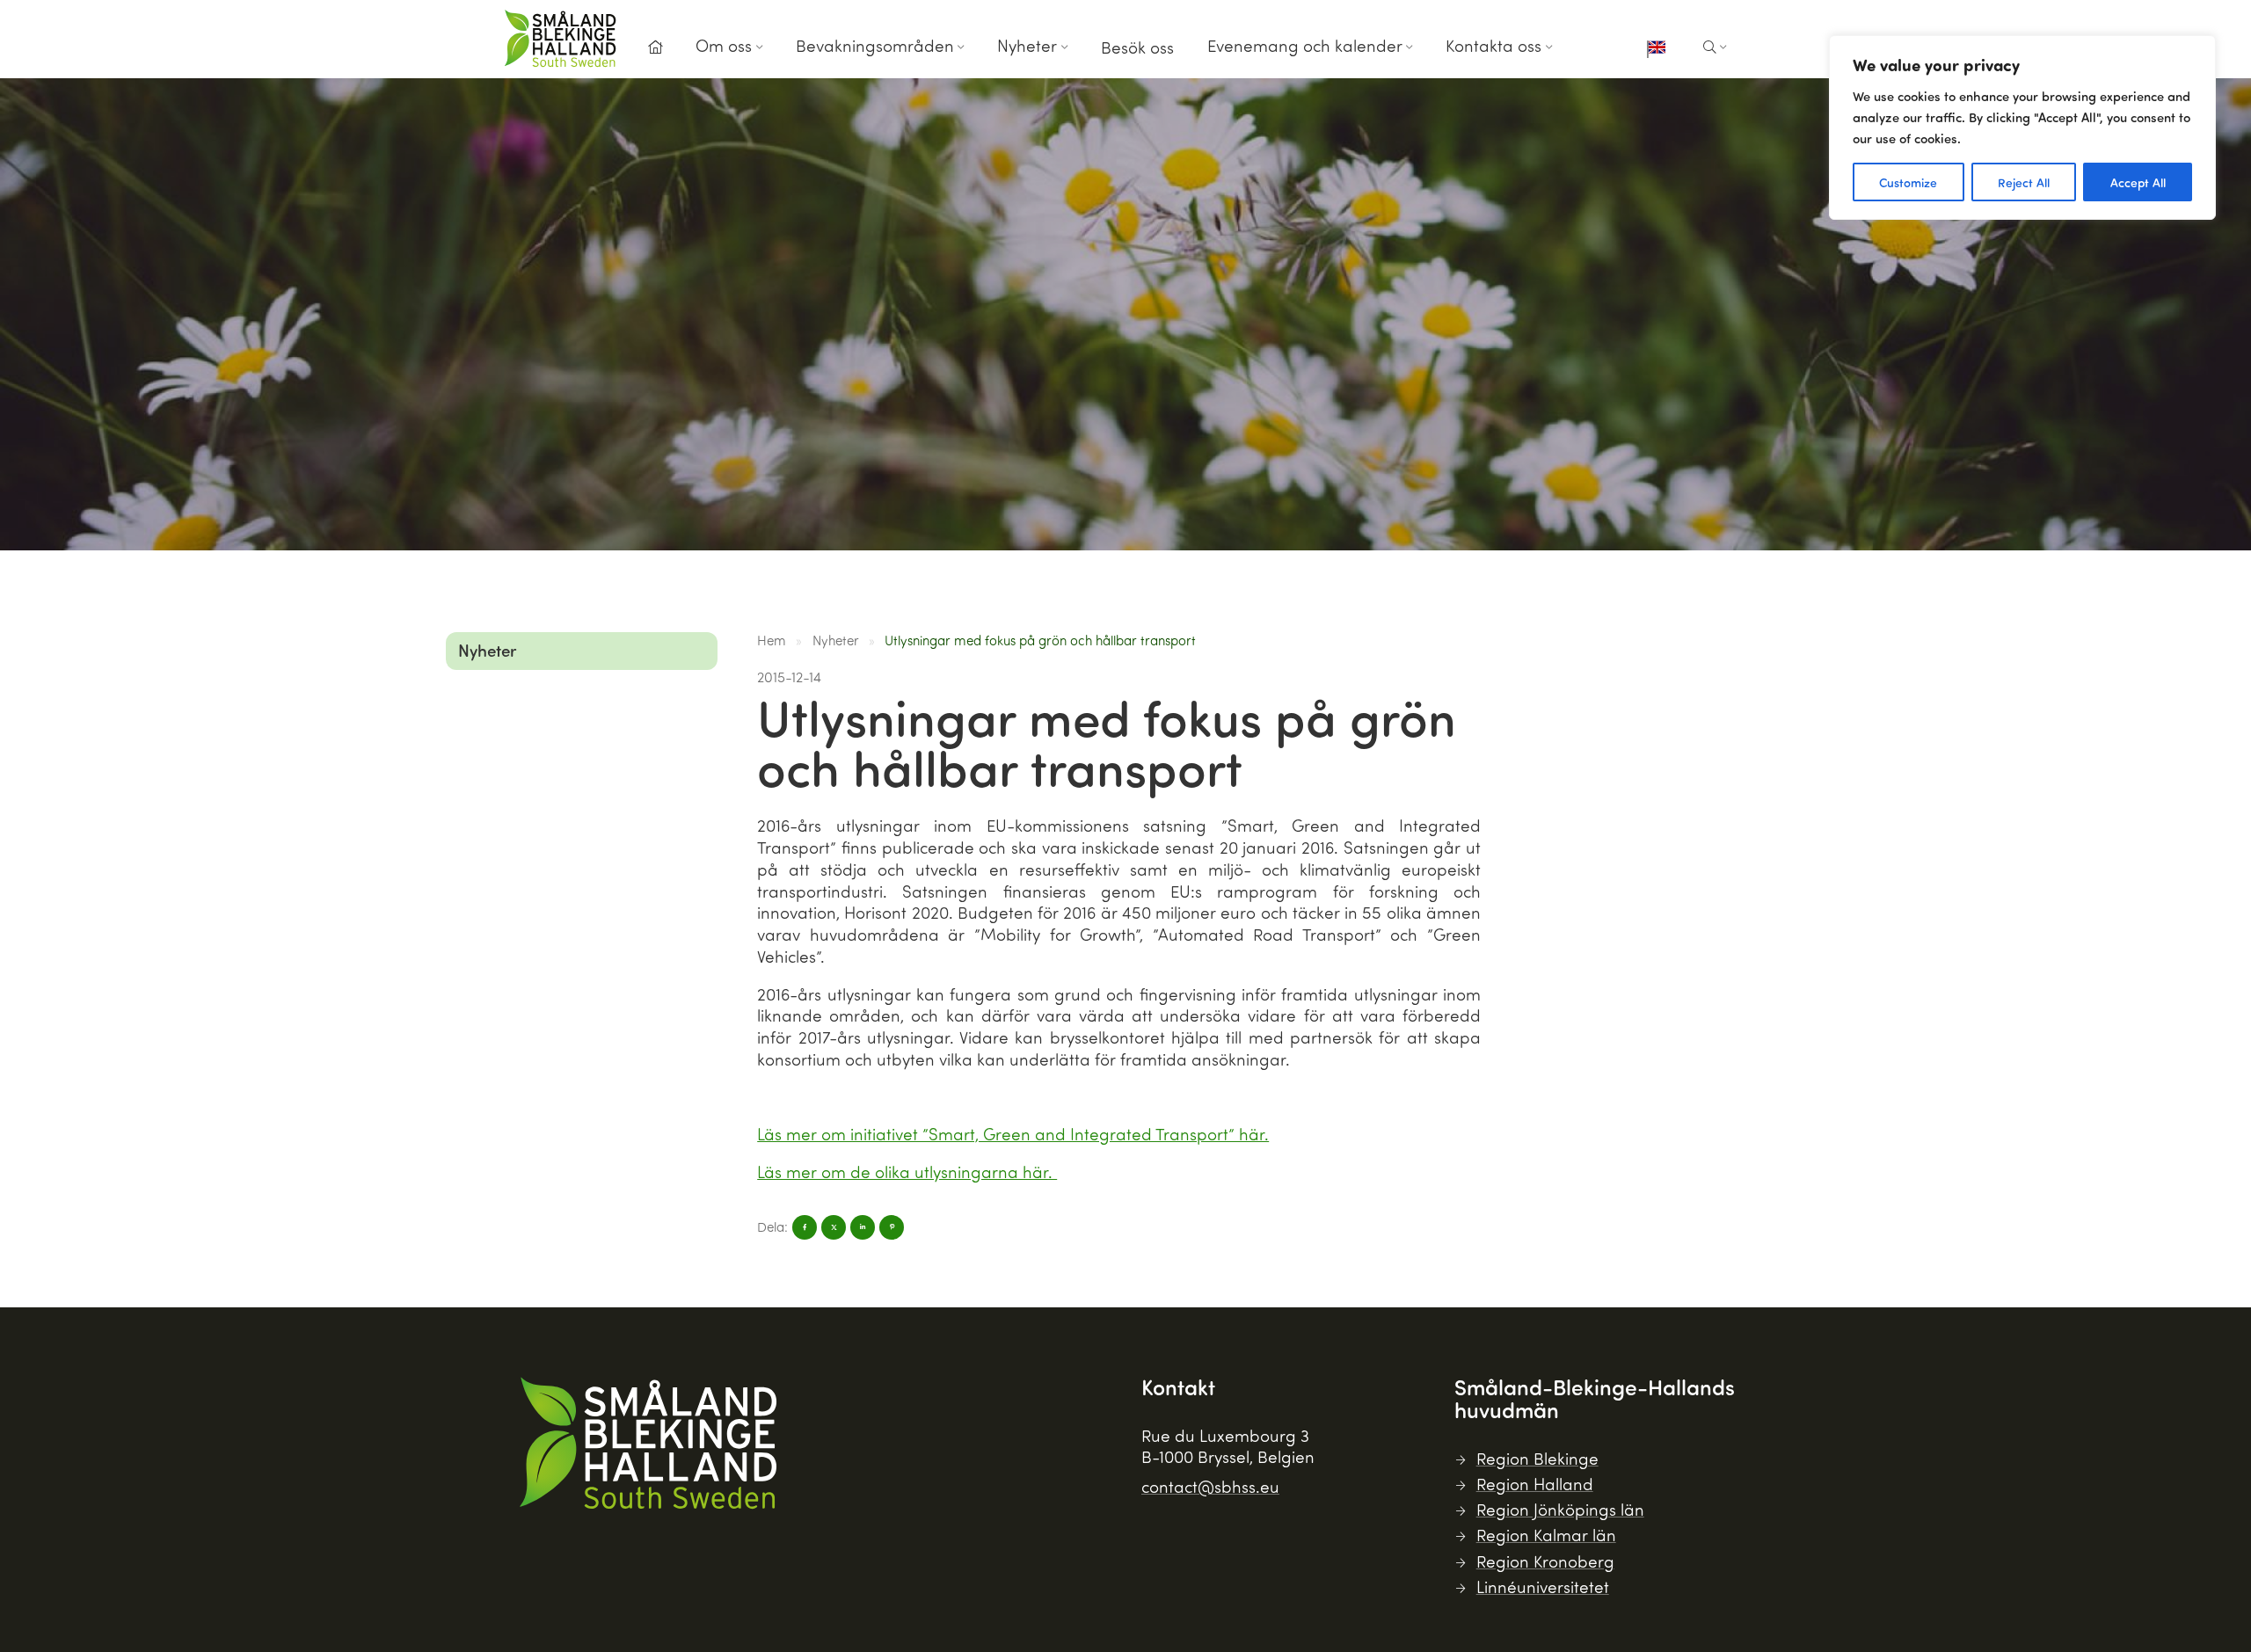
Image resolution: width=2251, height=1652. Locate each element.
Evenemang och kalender (1305, 45)
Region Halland (1535, 1484)
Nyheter (1027, 45)
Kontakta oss (1493, 45)
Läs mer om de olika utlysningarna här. (907, 1172)
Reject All (2024, 182)
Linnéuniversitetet (1543, 1587)
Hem (772, 640)
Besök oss (1137, 47)
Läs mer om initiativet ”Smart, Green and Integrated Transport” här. (1013, 1134)
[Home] (655, 47)
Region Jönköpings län (1560, 1509)
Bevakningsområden (875, 45)
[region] (2022, 127)
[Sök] (1715, 47)
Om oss (724, 45)
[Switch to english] (1657, 49)
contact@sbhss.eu (1210, 1486)
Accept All (2138, 182)
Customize (1908, 182)
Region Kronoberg (1545, 1561)
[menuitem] (655, 52)
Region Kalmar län (1546, 1535)
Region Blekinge (1537, 1458)
